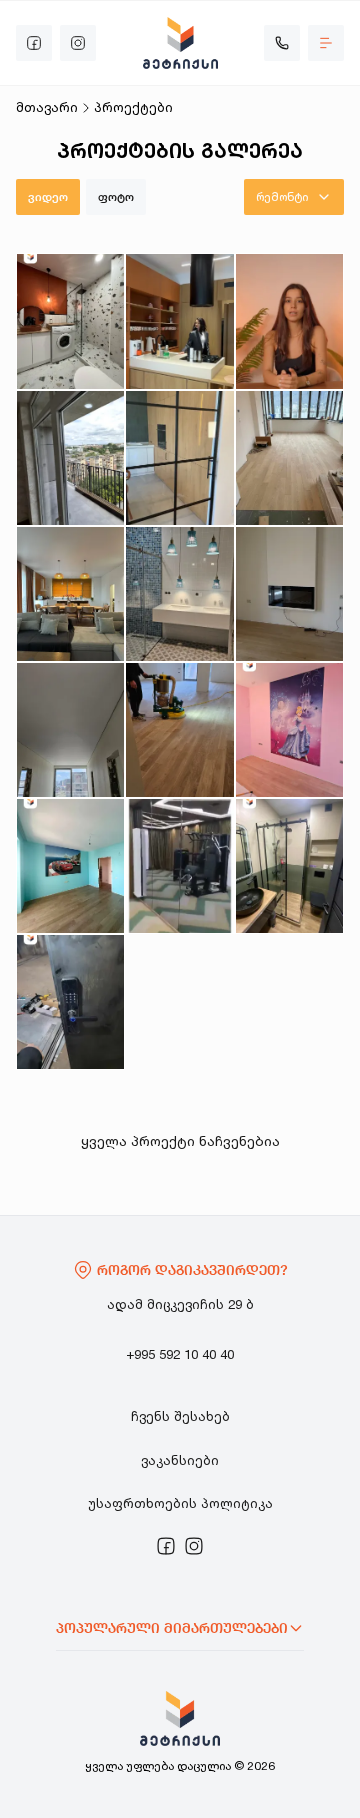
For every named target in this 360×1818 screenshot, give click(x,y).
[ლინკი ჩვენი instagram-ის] (194, 1546)
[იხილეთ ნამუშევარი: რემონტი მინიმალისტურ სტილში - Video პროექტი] (179, 458)
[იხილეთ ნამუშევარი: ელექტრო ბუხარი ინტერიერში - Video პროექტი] (289, 594)
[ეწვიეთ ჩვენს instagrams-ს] (78, 43)
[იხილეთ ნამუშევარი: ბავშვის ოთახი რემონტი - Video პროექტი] (70, 866)
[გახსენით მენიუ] (326, 43)
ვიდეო (48, 196)
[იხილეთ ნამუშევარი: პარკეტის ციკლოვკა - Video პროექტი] (179, 730)
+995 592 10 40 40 (180, 1354)
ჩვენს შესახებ (180, 1416)
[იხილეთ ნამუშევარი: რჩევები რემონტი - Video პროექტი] (289, 321)
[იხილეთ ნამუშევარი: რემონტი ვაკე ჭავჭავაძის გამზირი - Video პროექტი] (289, 458)
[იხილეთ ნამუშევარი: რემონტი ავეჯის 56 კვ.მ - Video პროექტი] (70, 458)
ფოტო (116, 196)
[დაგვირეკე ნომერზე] (282, 43)
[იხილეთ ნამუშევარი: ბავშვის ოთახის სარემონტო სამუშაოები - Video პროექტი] (289, 730)
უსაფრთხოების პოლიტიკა (180, 1503)
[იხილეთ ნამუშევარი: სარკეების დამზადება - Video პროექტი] (179, 866)
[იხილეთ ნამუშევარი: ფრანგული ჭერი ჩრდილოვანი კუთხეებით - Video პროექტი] (70, 730)
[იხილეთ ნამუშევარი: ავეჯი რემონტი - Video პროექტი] (70, 594)
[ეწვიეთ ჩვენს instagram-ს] (194, 1546)
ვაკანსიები (180, 1460)
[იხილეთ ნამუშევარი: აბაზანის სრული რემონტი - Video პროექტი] (179, 594)
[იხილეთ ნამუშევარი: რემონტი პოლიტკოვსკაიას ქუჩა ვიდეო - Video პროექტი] (179, 321)
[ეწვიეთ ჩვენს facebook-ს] (34, 43)
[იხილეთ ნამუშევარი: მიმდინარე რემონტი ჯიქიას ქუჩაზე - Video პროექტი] (70, 321)
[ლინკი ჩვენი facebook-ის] (166, 1546)
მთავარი (47, 107)
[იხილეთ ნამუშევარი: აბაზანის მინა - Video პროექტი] (289, 866)
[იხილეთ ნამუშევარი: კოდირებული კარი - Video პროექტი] (70, 1002)
